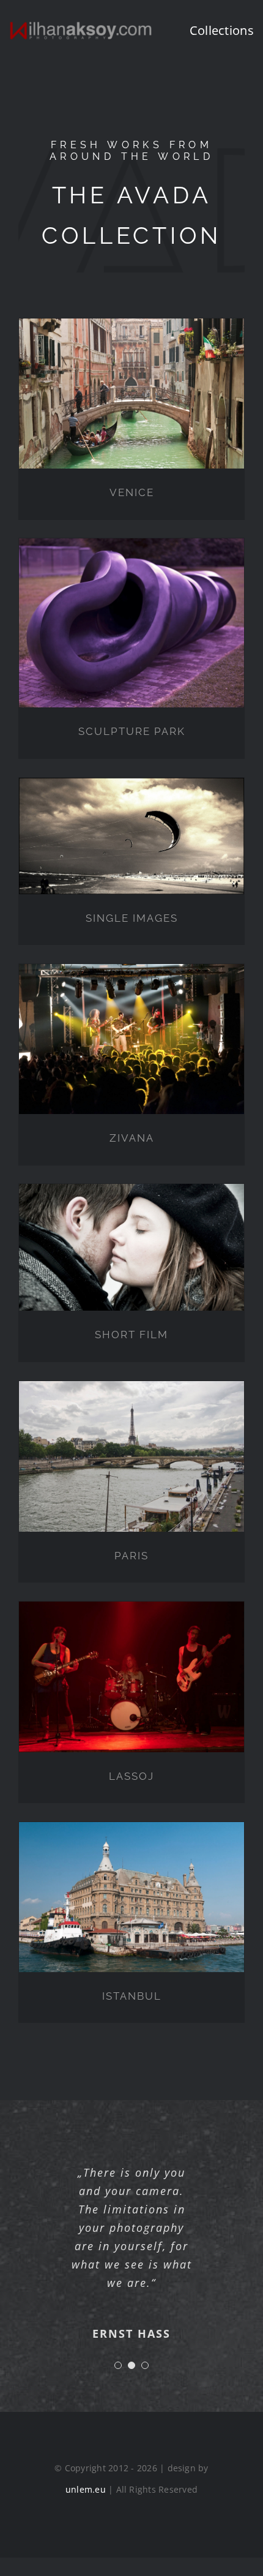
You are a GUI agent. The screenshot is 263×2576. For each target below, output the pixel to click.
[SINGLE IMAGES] (131, 836)
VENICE (132, 492)
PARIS (131, 1556)
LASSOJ (131, 1776)
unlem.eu (86, 2508)
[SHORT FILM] (131, 1247)
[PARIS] (131, 1456)
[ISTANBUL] (131, 1897)
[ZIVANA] (131, 1039)
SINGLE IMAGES (132, 918)
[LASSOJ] (131, 1677)
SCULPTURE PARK (132, 731)
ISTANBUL (132, 1996)
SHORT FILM (131, 1335)
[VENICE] (131, 394)
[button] (118, 2384)
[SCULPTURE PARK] (131, 623)
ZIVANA (132, 1138)
